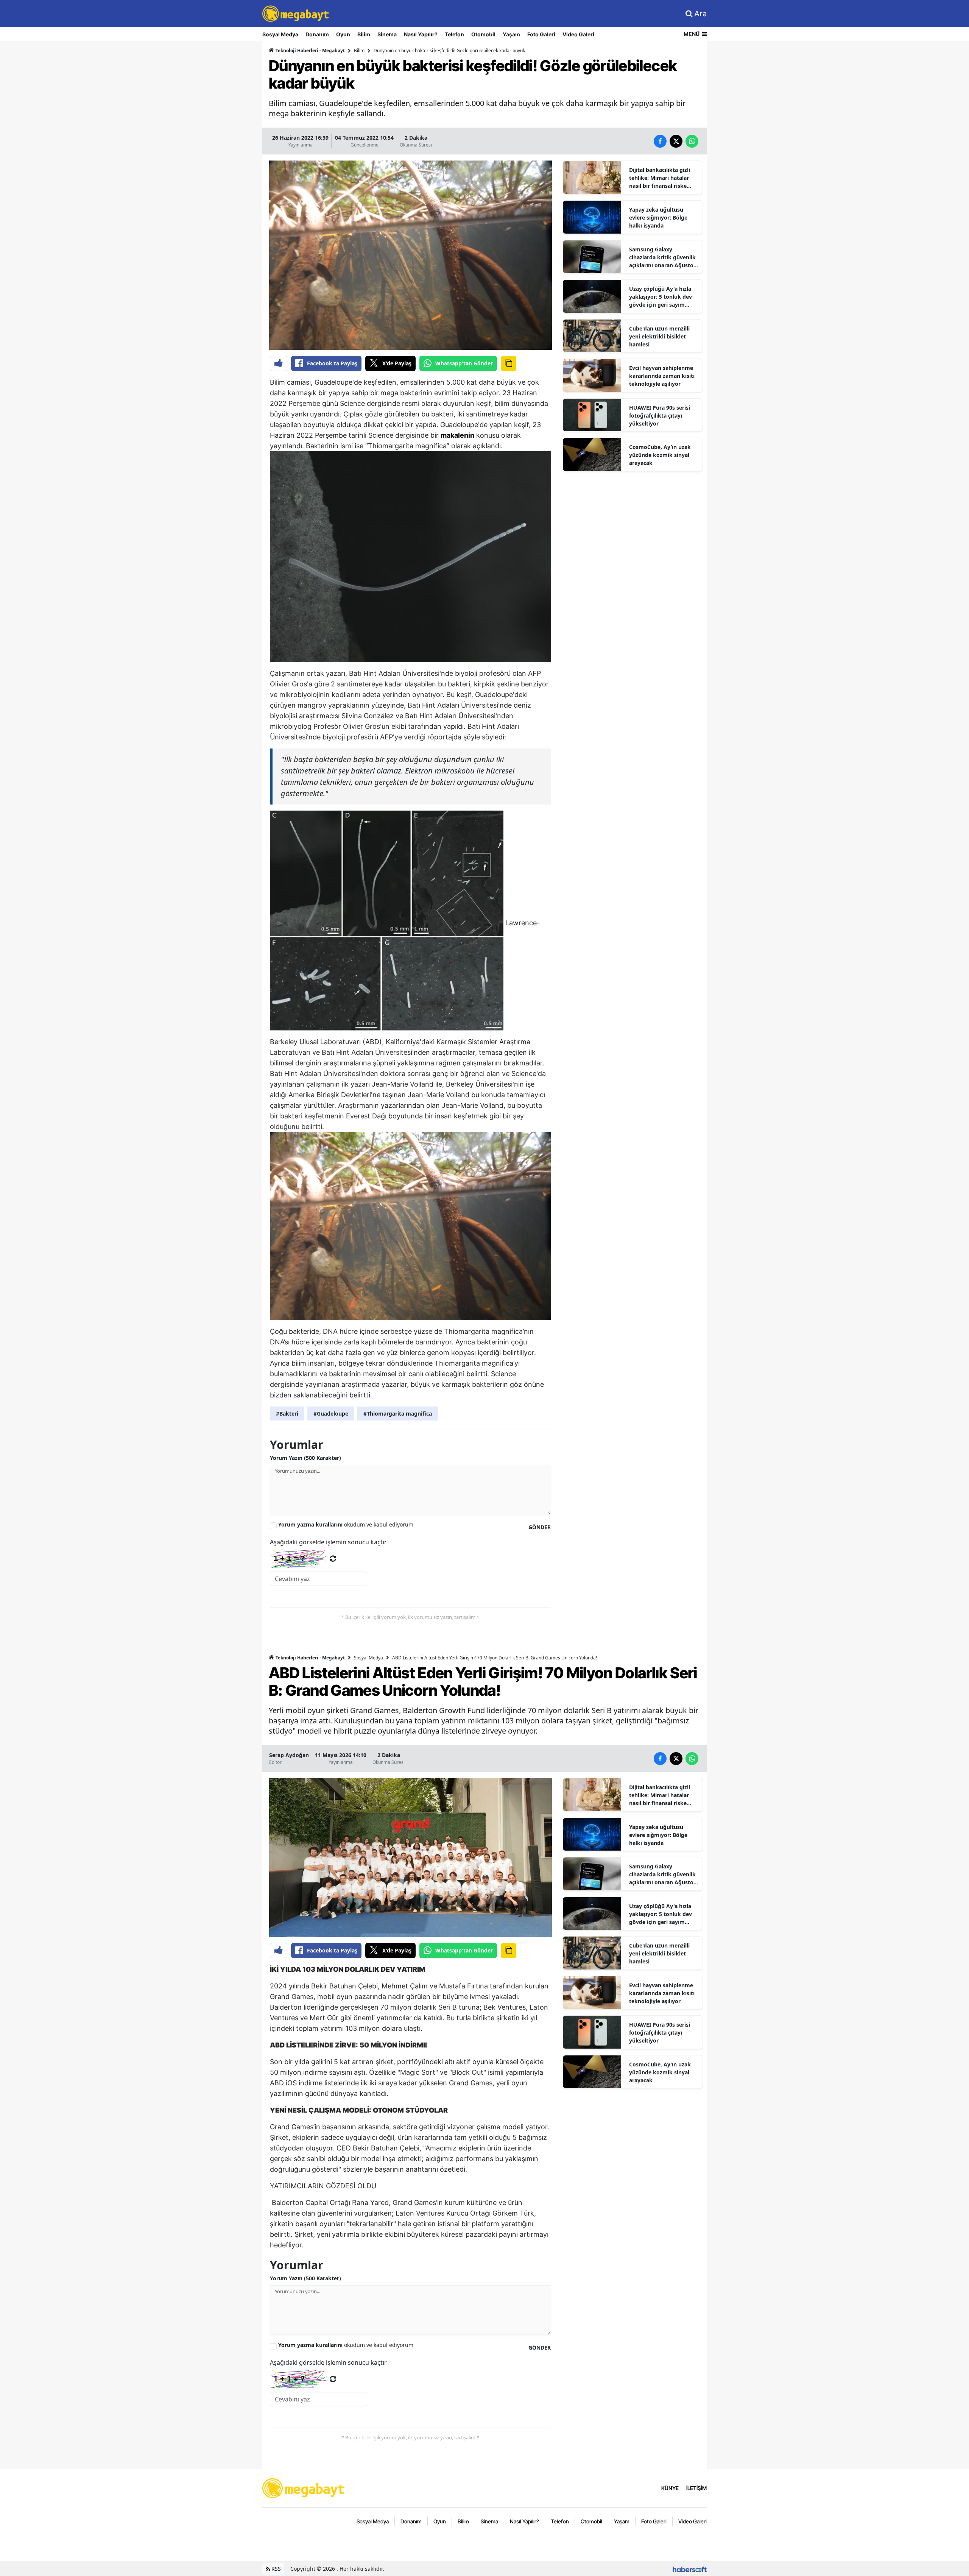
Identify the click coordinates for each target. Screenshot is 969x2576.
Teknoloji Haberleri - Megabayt (310, 51)
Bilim (364, 34)
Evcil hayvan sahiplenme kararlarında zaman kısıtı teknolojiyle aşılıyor (662, 376)
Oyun (343, 34)
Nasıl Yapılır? (421, 34)
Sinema (387, 34)
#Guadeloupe (331, 1414)
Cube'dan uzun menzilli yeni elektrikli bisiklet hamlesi (659, 336)
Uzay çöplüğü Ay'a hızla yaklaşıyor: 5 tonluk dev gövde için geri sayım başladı (661, 297)
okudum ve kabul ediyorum (346, 1524)
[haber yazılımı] (690, 2569)
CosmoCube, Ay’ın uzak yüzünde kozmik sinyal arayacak (660, 455)
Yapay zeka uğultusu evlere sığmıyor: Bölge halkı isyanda (658, 218)
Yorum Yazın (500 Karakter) (305, 1458)
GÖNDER (540, 1527)
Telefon (454, 34)
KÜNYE (670, 2488)
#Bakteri (287, 1414)
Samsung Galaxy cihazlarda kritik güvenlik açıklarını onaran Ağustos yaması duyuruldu (663, 257)
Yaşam (511, 34)
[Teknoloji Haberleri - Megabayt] (304, 2487)
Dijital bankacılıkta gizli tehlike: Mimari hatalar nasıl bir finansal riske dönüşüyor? (660, 178)
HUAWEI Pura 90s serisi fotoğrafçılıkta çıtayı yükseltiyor (660, 416)
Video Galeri (578, 34)
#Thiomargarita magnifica (398, 1414)
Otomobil (483, 34)
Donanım (317, 34)
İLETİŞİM (696, 2488)
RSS (275, 2569)
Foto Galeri (541, 34)
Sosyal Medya (280, 34)
